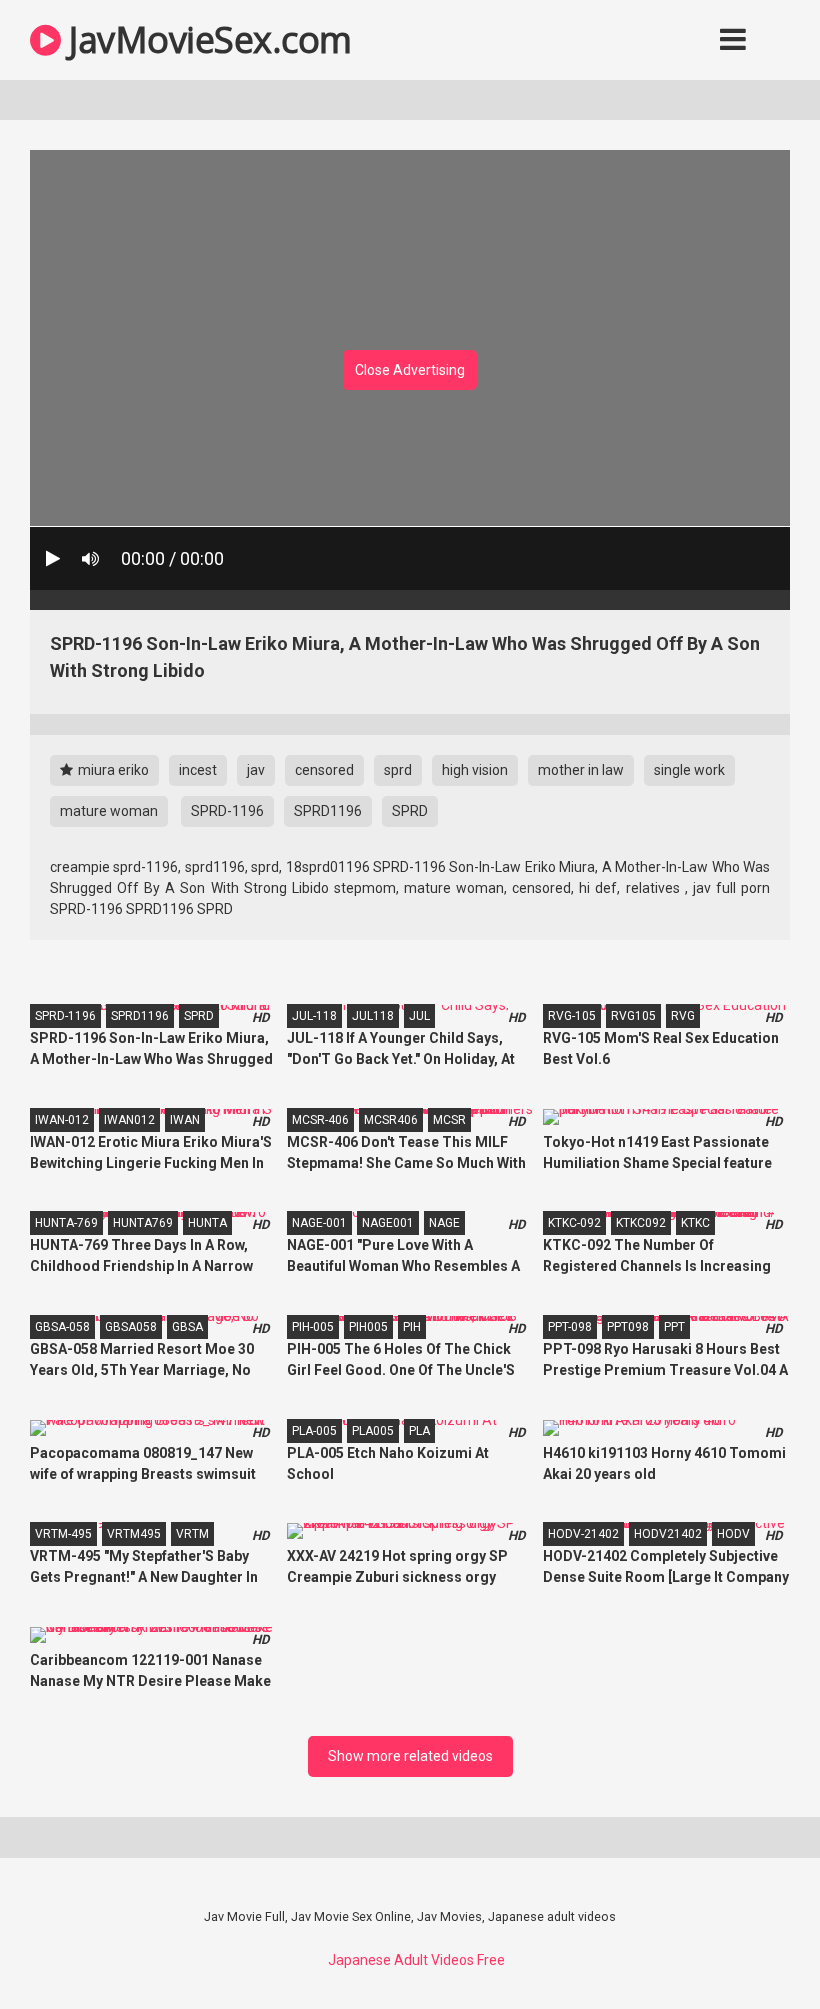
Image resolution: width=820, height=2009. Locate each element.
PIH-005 (313, 1327)
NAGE (444, 1223)
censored (324, 770)
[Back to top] (753, 1948)
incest (198, 770)
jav (256, 770)
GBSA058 (131, 1327)
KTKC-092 (574, 1223)
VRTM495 (134, 1534)
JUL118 (373, 1016)
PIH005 (368, 1327)
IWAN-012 (62, 1120)
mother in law (581, 770)
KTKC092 (641, 1223)
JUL (419, 1016)
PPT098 (628, 1327)
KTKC (695, 1223)
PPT (674, 1327)
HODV (733, 1534)
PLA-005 (314, 1431)
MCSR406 (391, 1120)
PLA (419, 1431)
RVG (683, 1016)
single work (689, 770)
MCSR (449, 1120)
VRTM (192, 1534)
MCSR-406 (320, 1120)
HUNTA (207, 1223)
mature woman (109, 811)
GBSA (187, 1327)
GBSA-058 (62, 1327)
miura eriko (112, 770)
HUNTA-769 (66, 1223)
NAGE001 (388, 1223)
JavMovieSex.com (206, 39)
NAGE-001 (319, 1223)
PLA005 (373, 1431)
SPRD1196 (328, 811)
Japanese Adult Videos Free (416, 1960)
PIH (412, 1327)
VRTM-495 (63, 1534)
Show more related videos (410, 1756)
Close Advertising (410, 370)
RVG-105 (572, 1016)
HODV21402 (668, 1534)
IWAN (185, 1120)
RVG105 (633, 1016)
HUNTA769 (143, 1223)
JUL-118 (314, 1016)
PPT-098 (570, 1327)
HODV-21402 (583, 1534)
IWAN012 (129, 1120)
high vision (475, 770)
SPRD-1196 (227, 811)
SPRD (410, 811)
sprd (398, 770)
